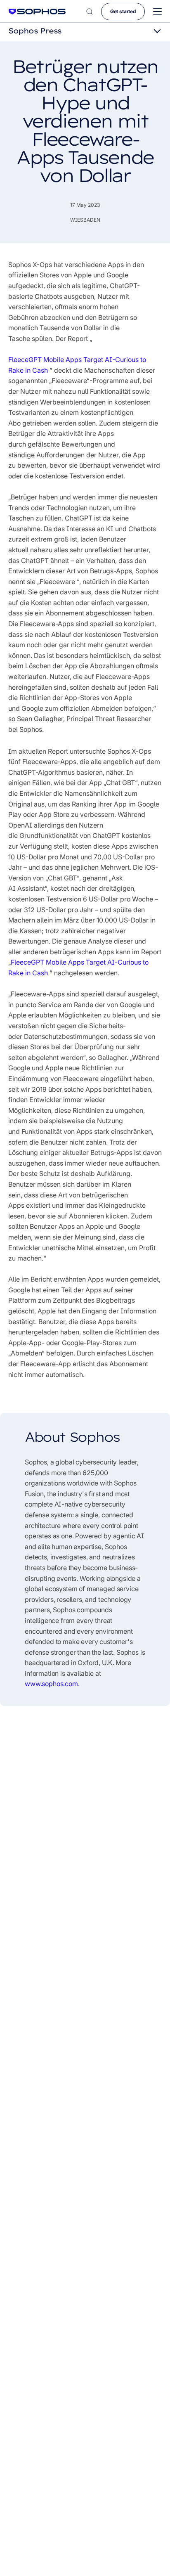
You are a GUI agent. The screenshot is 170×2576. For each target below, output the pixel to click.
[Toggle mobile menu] (157, 12)
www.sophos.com (51, 1684)
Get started (123, 11)
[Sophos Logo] (37, 11)
